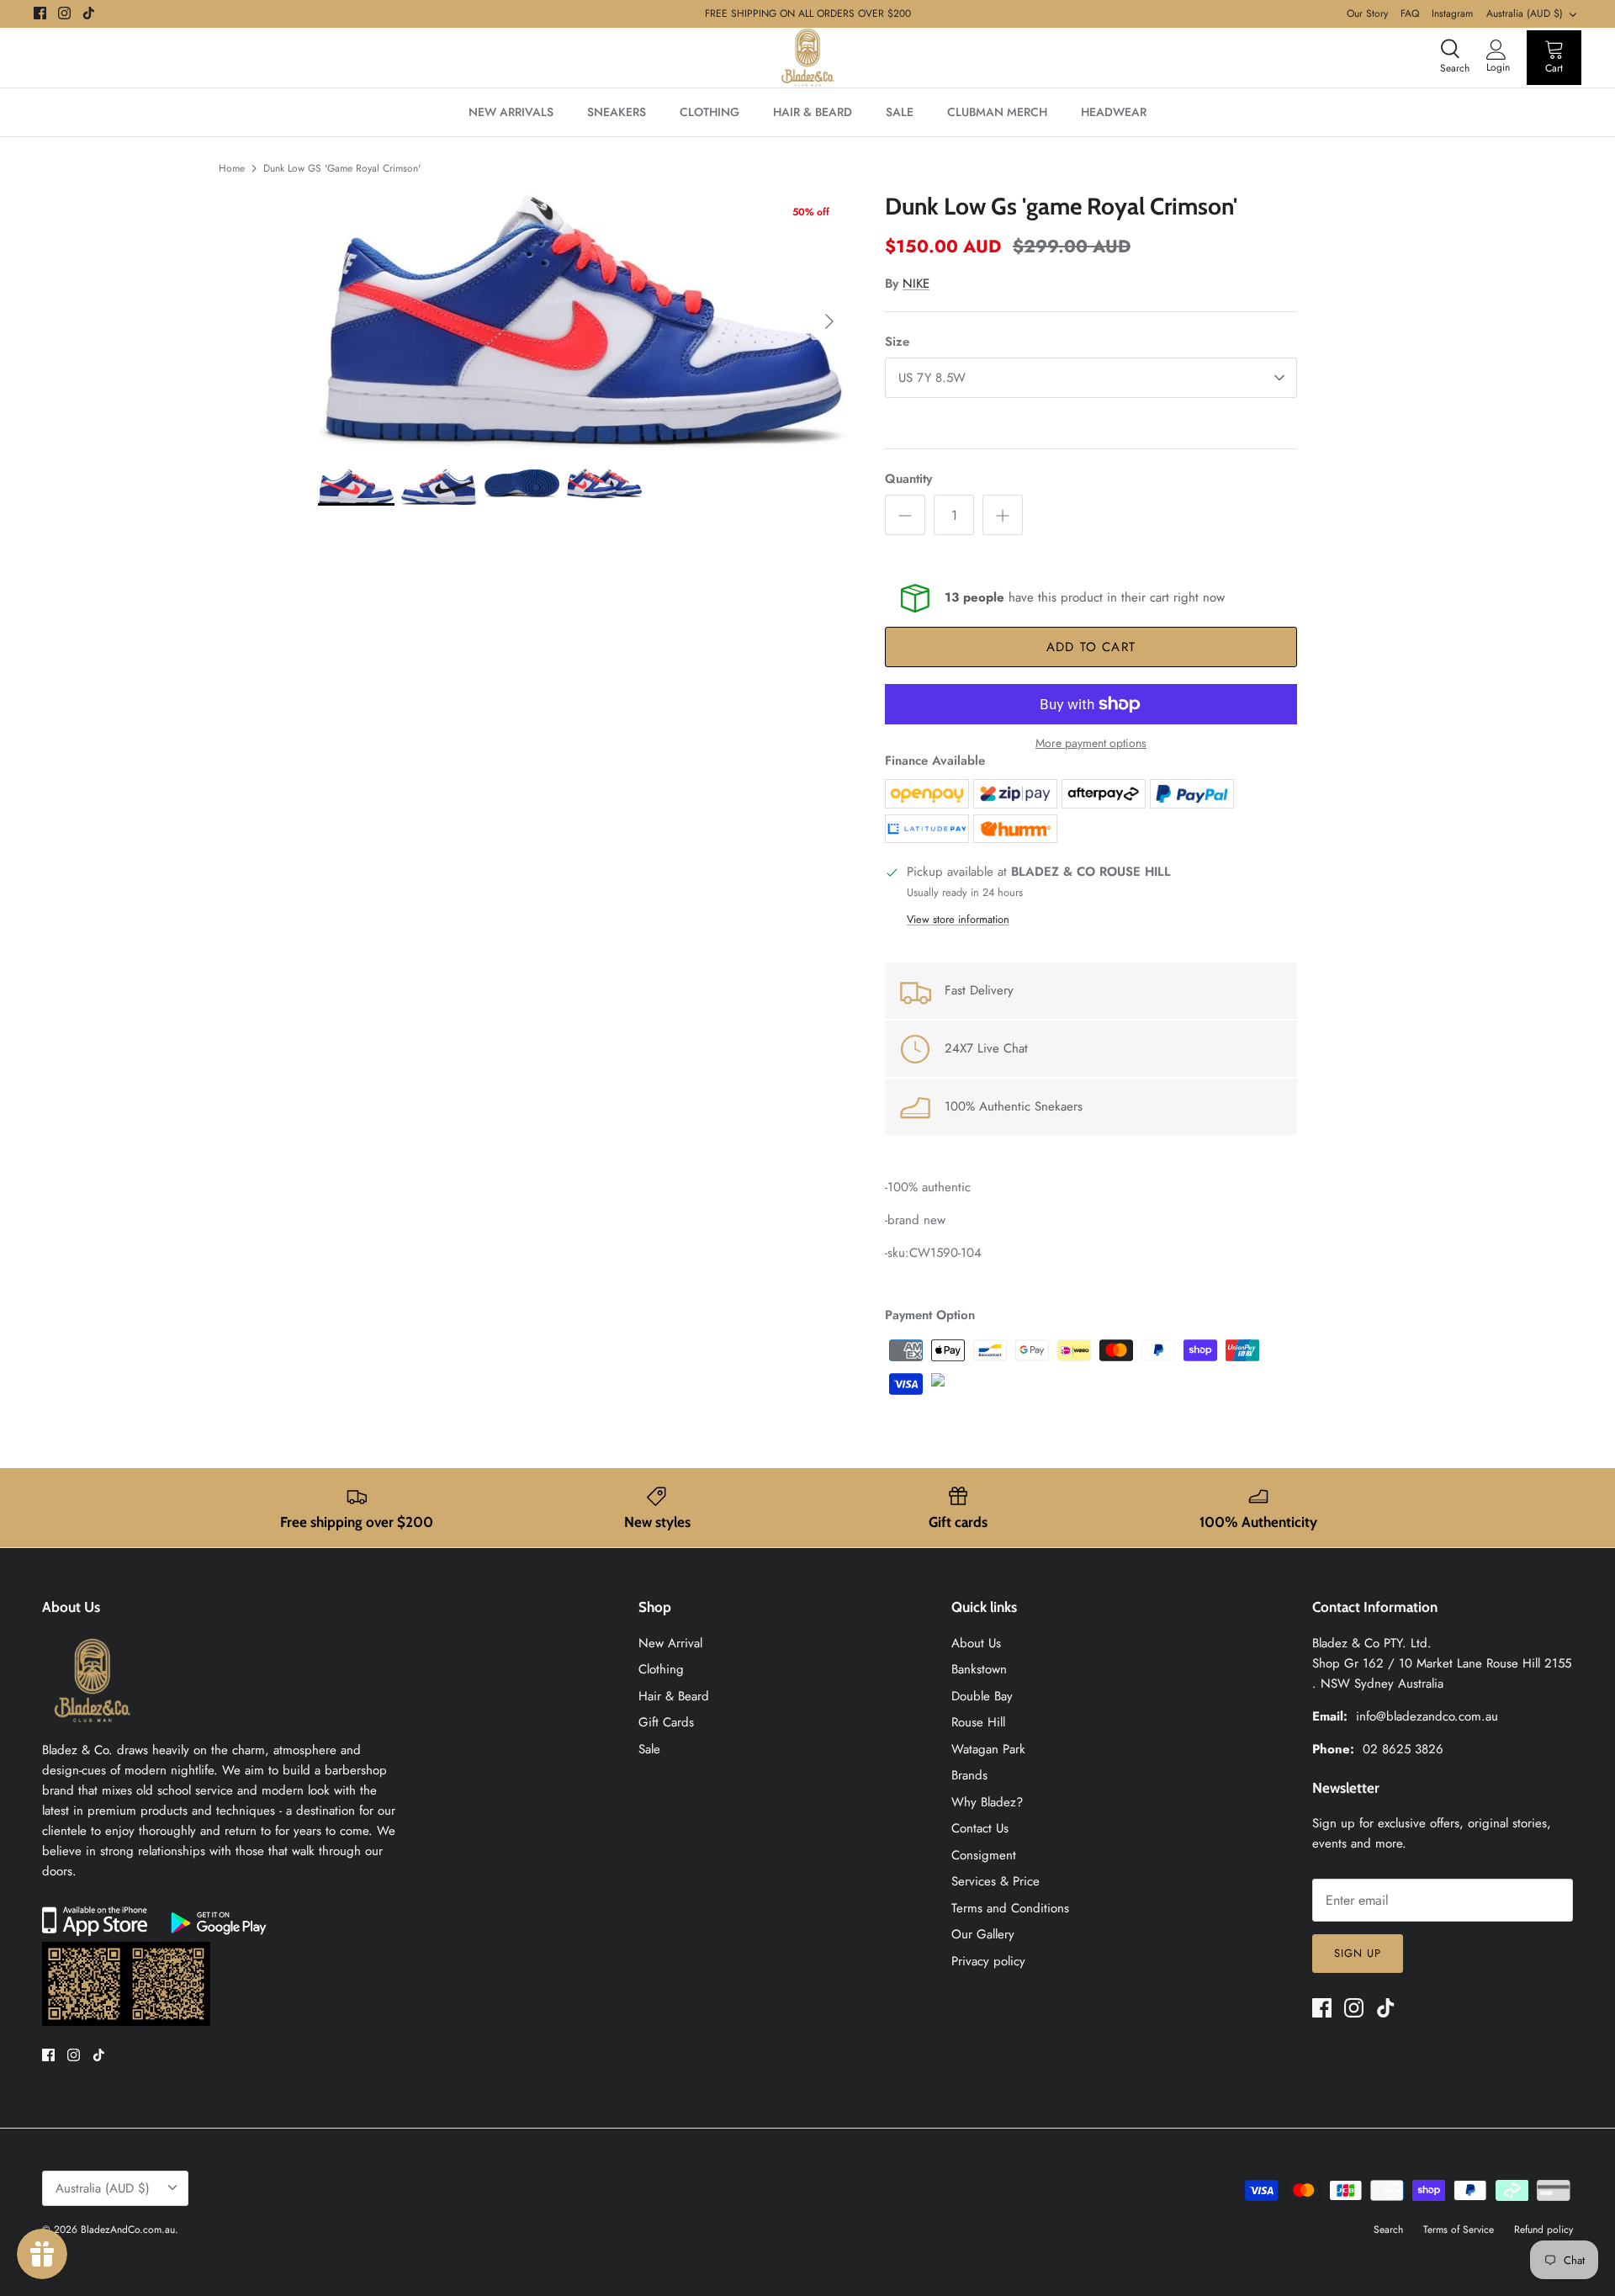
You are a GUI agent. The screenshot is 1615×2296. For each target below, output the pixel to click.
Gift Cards (666, 1722)
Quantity (908, 479)
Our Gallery (983, 1934)
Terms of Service (1459, 2230)
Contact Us (980, 1828)
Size (897, 342)
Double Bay (982, 1696)
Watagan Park (988, 1749)
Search (1388, 2230)
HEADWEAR (1114, 112)
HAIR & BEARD (813, 112)
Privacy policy (988, 1961)
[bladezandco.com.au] (93, 1730)
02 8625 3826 (1403, 1749)
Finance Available (935, 761)
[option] (583, 321)
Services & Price (995, 1881)
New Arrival (670, 1643)
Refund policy (1544, 2230)
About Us (976, 1643)
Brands (969, 1775)
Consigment (984, 1855)
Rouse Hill (978, 1722)
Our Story (1367, 13)
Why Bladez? (987, 1802)
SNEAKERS (617, 112)
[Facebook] (40, 13)
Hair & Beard (674, 1696)
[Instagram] (64, 13)
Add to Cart (1091, 647)
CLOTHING (710, 112)
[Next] (829, 321)
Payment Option (930, 1315)
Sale (649, 1749)
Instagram (1452, 13)
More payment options (1091, 743)
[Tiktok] (89, 13)
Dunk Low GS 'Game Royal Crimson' (342, 168)
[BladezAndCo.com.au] (807, 58)
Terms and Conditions (1010, 1908)
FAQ (1410, 13)
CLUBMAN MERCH (997, 112)
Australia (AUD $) (1525, 13)
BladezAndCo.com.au (128, 2230)
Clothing (661, 1669)
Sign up (1358, 1953)
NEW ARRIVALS (511, 112)
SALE (900, 112)
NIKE (916, 284)
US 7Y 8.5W (932, 378)
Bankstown (979, 1669)
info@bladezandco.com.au (1427, 1716)
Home (232, 168)
